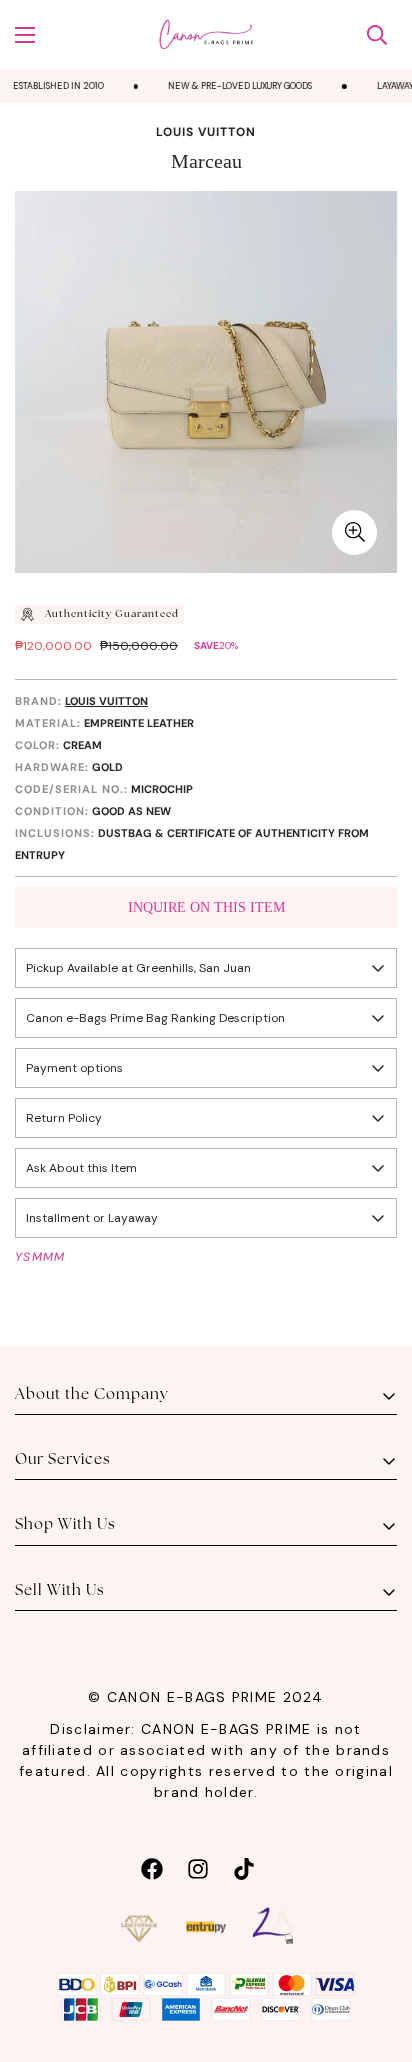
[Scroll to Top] (376, 1956)
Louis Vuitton (206, 132)
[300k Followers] (152, 1866)
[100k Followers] (198, 1866)
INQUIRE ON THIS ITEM (206, 907)
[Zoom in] (354, 532)
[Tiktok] (244, 1866)
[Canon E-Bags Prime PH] (206, 35)
